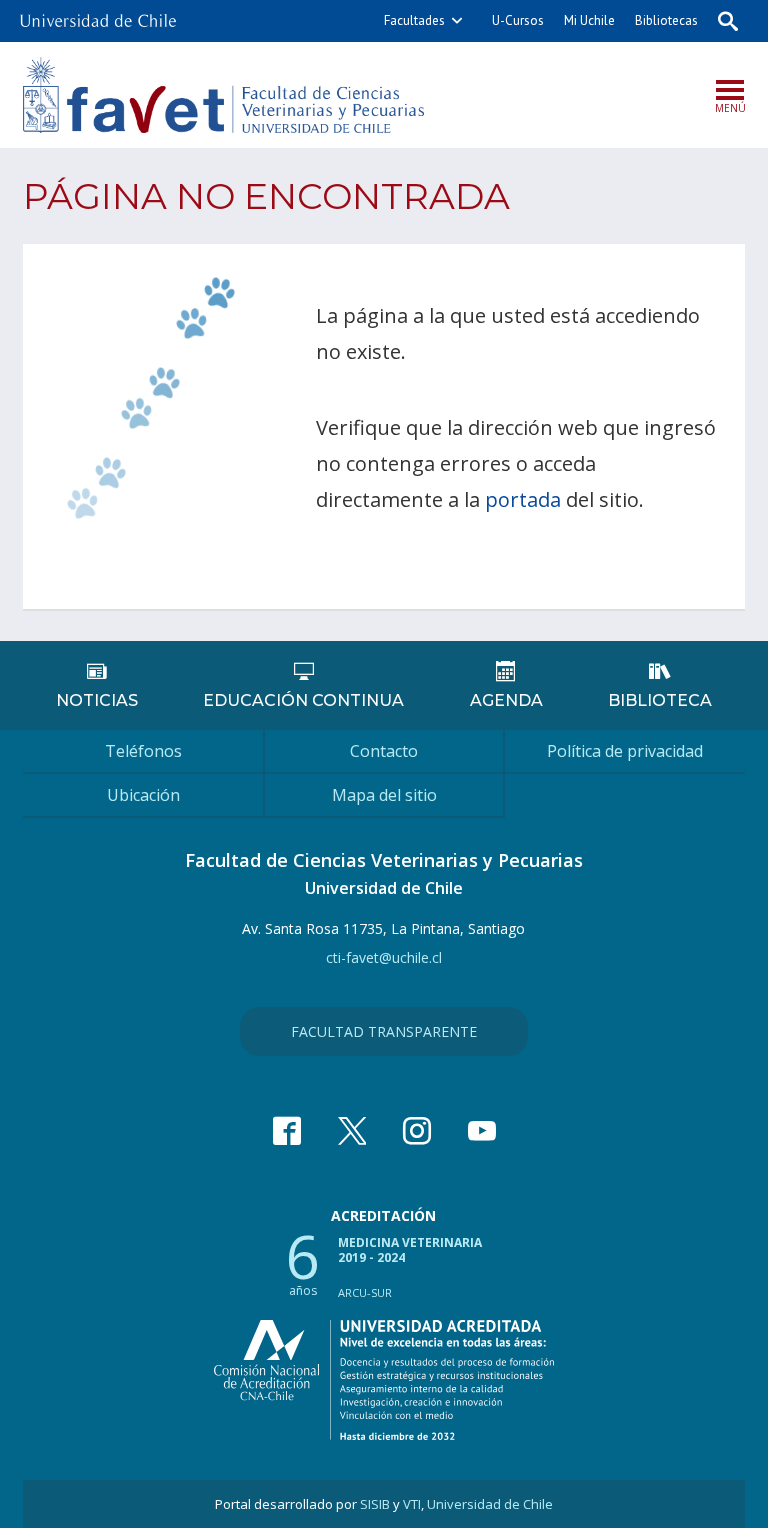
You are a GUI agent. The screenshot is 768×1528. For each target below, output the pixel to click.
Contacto (384, 751)
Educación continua (303, 700)
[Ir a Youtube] (482, 1131)
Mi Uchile (589, 20)
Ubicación (143, 795)
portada (523, 499)
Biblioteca (660, 700)
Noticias (97, 700)
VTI (412, 1504)
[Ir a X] (352, 1131)
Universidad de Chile (490, 1504)
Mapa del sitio (384, 795)
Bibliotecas (666, 20)
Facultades (414, 20)
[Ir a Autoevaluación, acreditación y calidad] (384, 1380)
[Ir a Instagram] (417, 1131)
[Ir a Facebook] (287, 1131)
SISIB (375, 1504)
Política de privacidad (625, 751)
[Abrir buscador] (728, 21)
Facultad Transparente (384, 1031)
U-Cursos (518, 20)
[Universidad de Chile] (98, 14)
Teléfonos (143, 751)
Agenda (506, 700)
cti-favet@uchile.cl (384, 957)
